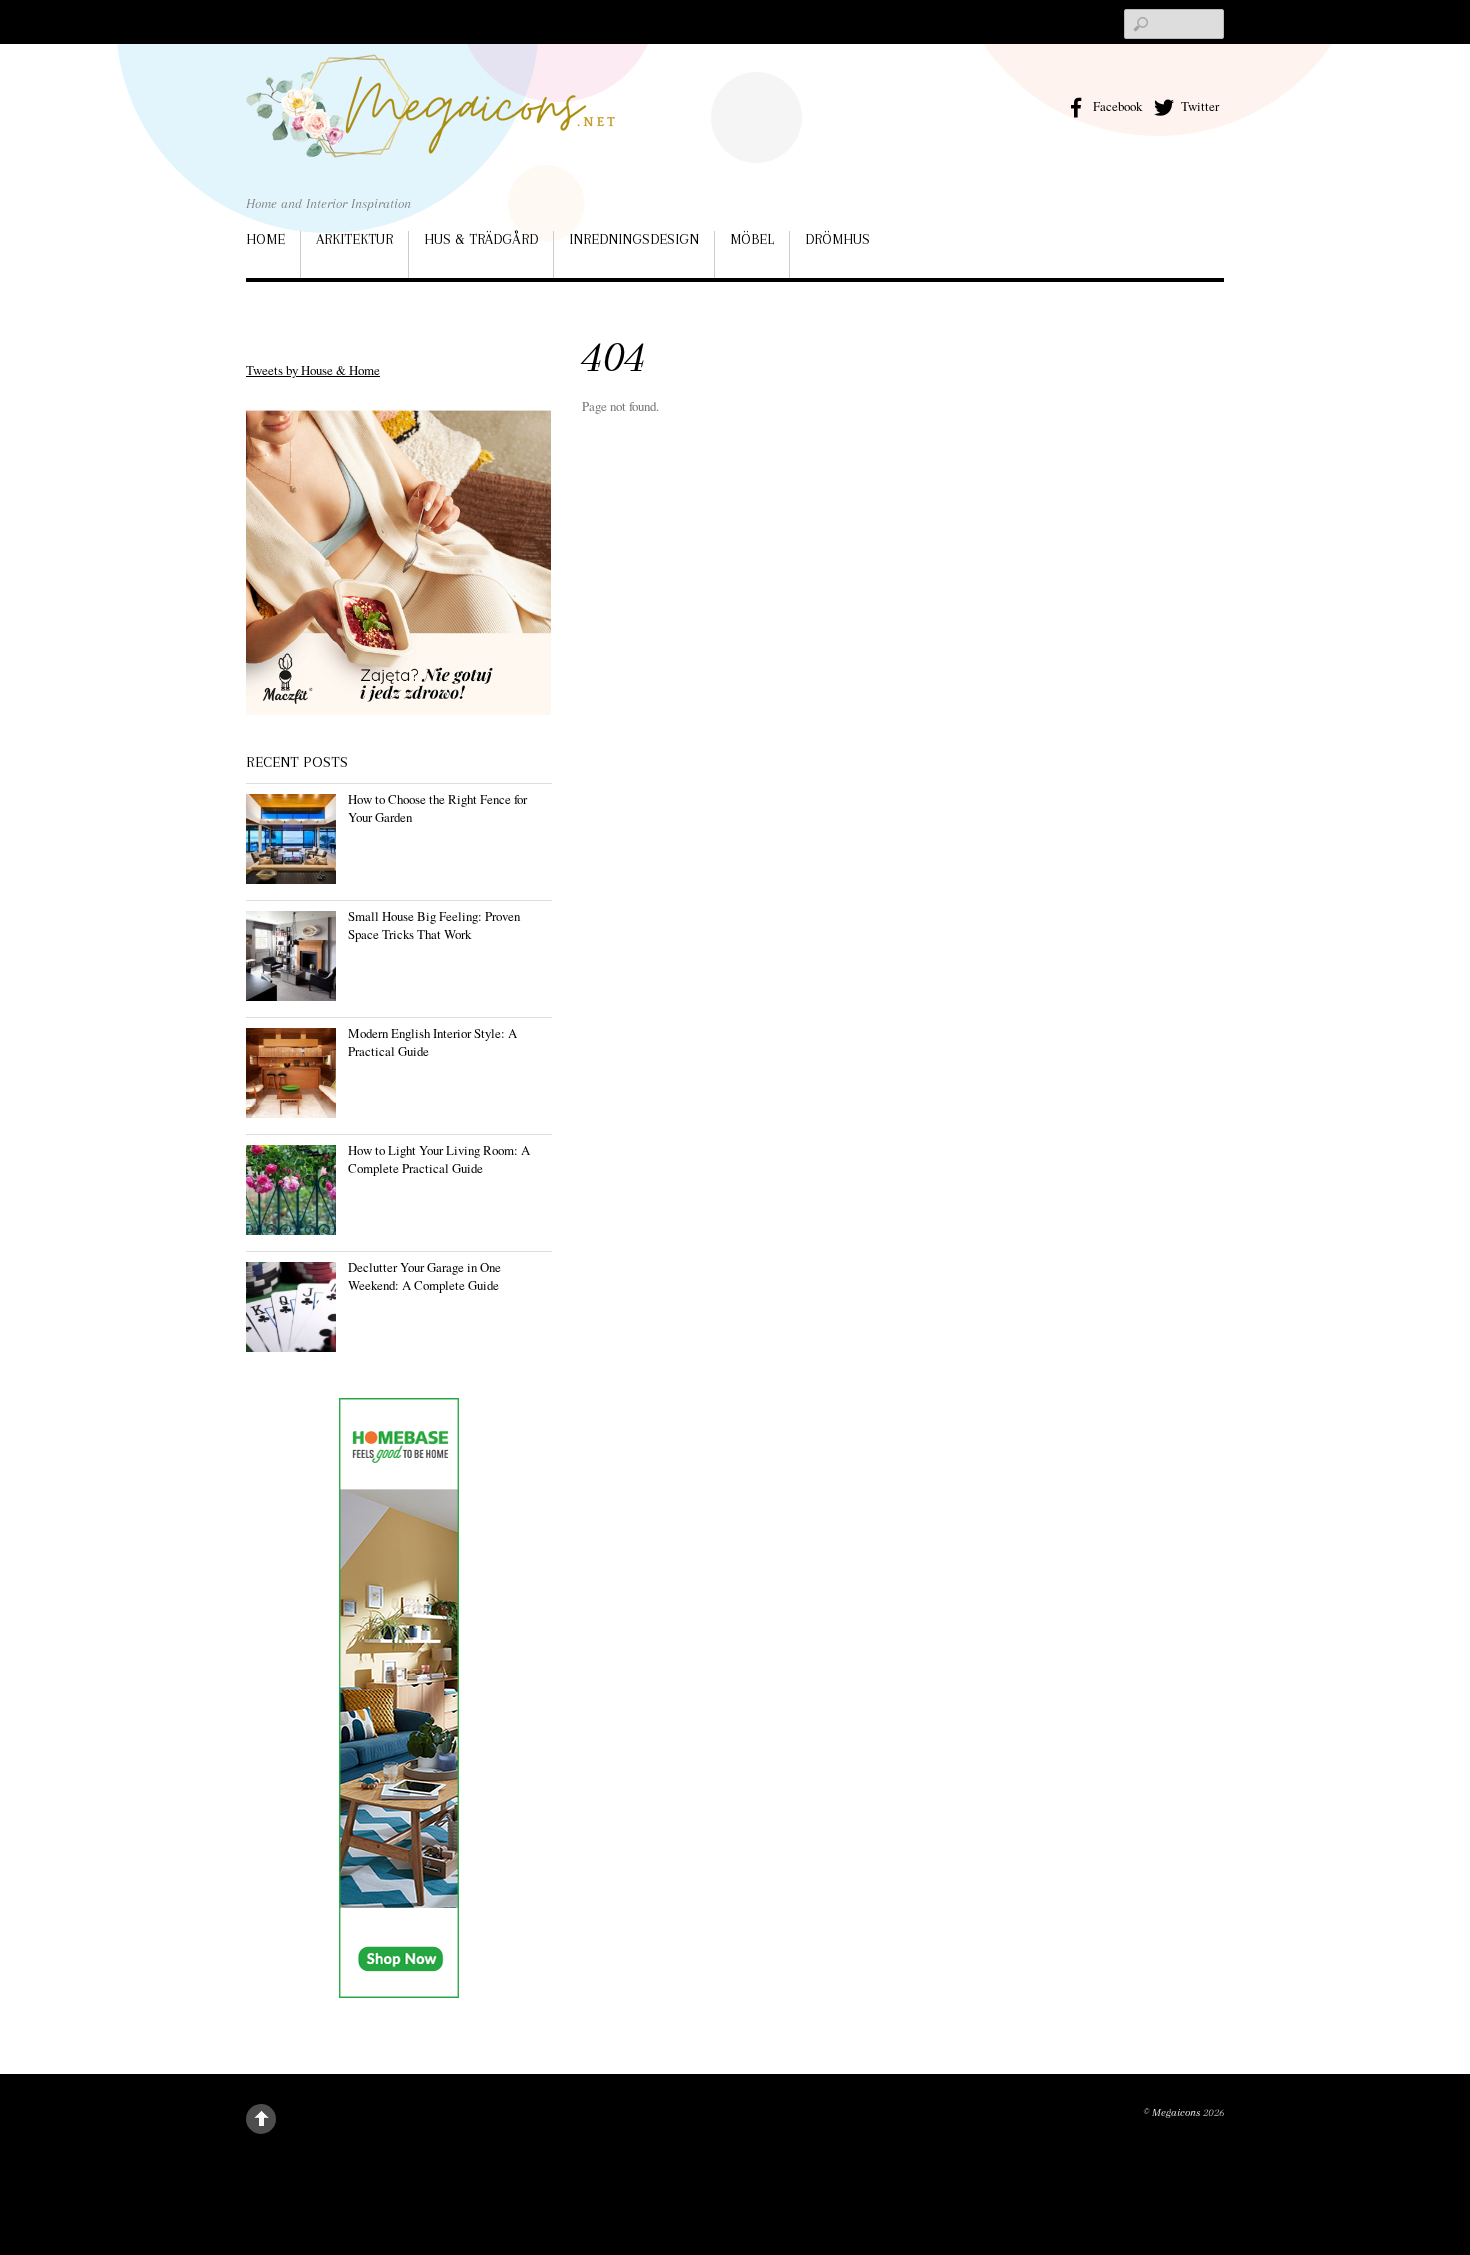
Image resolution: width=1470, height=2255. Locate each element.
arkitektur (354, 239)
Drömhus (837, 239)
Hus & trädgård (481, 239)
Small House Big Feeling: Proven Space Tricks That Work (434, 925)
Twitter (1198, 106)
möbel (752, 239)
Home (265, 239)
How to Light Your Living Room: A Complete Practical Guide (439, 1159)
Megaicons (1176, 2112)
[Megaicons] (431, 128)
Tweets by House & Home (313, 370)
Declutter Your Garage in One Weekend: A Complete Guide (424, 1276)
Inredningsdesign (634, 239)
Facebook (1116, 106)
